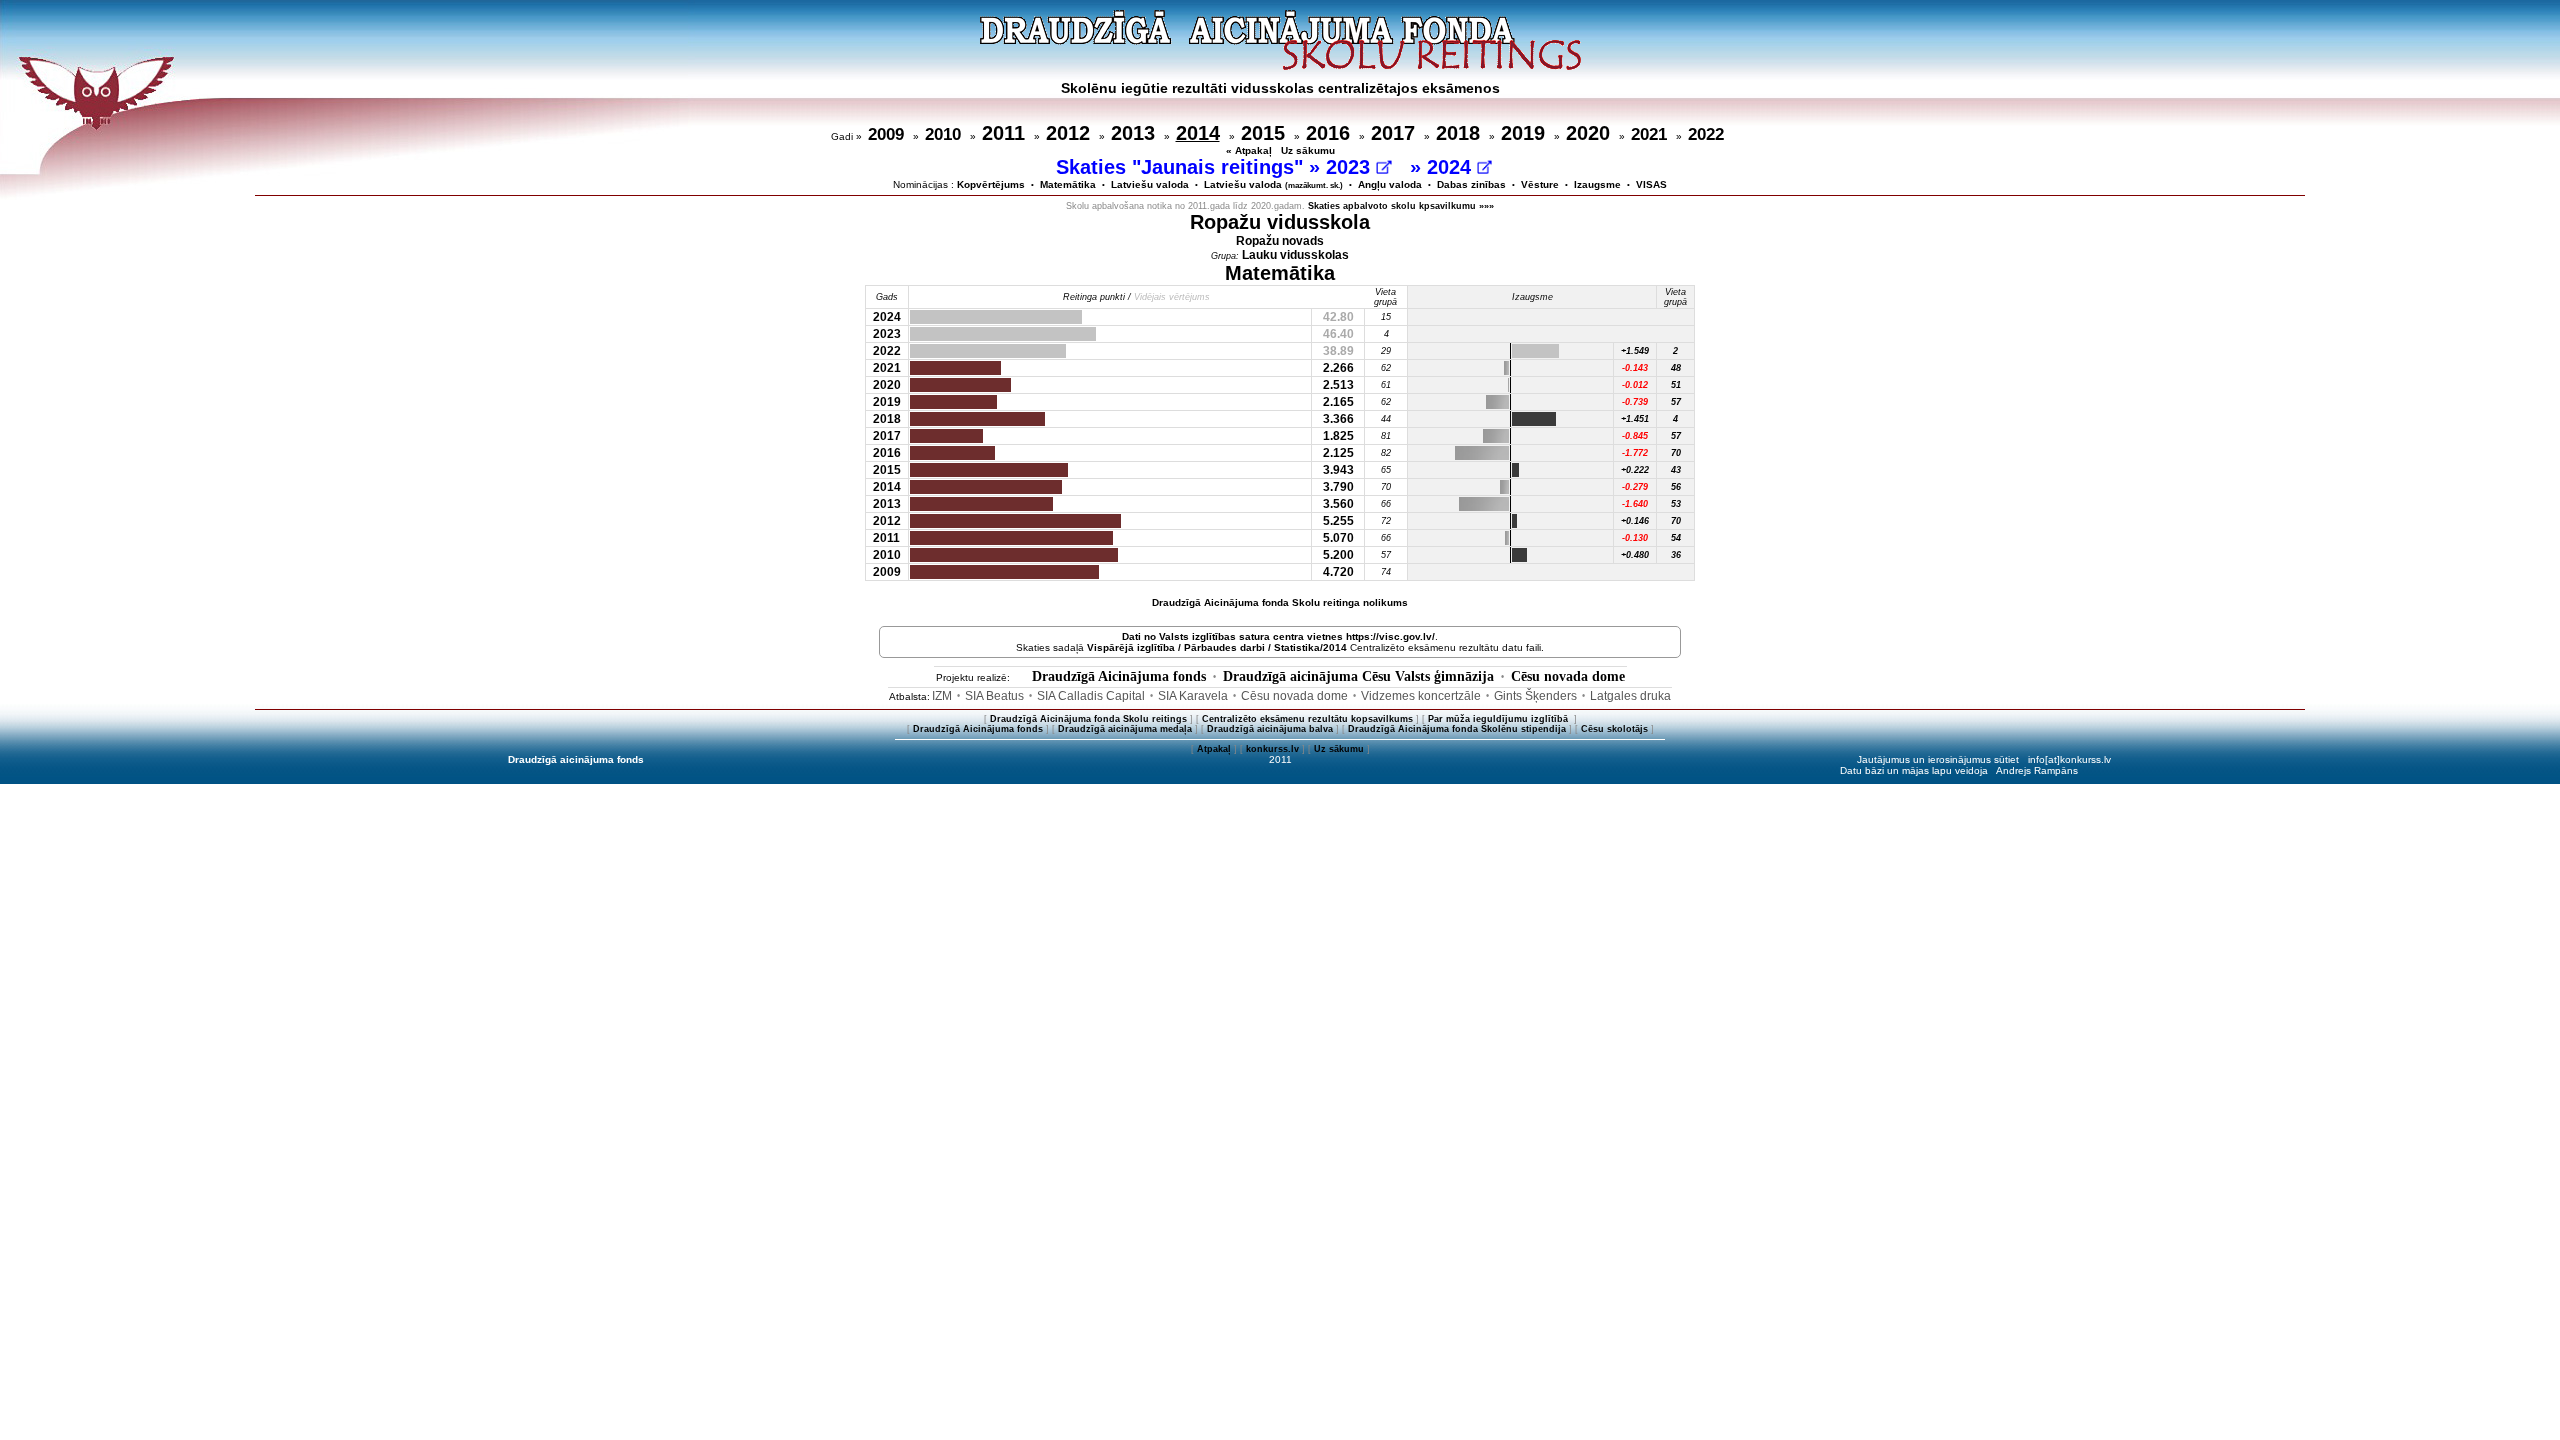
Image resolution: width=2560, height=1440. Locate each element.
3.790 (1338, 487)
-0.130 (1635, 538)
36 (1676, 555)
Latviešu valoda (1150, 184)
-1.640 (1635, 504)
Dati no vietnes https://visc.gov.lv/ (1278, 636)
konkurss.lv (1272, 749)
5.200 (1338, 555)
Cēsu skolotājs (1614, 729)
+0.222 (1635, 470)
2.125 (1338, 453)
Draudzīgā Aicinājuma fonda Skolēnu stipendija (1457, 729)
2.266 (1338, 368)
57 (1676, 402)
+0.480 (1635, 555)
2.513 (1338, 385)
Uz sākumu (1308, 150)
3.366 (1338, 419)
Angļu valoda (1390, 184)
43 (1676, 470)
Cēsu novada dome (1568, 676)
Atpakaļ (1214, 749)
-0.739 (1635, 402)
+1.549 (1635, 351)
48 (1676, 368)
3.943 (1338, 470)
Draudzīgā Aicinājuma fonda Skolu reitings (1088, 719)
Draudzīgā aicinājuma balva (1270, 729)
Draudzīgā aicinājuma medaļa (1125, 729)
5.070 (1338, 538)
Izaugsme (1597, 184)
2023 (1351, 167)
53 (1676, 504)
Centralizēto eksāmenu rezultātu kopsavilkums (1307, 719)
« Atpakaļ (1249, 150)
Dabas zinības (1471, 184)
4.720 (1338, 572)
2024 (1452, 167)
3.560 (1338, 504)
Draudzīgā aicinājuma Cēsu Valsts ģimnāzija (1358, 676)
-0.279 (1635, 487)
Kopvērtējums (991, 184)
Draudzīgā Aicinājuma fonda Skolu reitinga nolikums (1280, 602)
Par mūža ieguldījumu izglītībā (1499, 719)
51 (1676, 385)
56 (1676, 487)
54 (1676, 538)
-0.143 (1635, 368)
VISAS (1651, 184)
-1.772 (1635, 453)
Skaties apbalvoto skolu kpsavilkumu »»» (1401, 206)
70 (1676, 453)
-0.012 (1635, 385)
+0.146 (1635, 521)
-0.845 (1635, 436)
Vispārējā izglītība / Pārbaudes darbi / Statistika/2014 (1217, 647)
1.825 (1338, 436)
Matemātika (1068, 184)
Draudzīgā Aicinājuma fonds (1119, 676)
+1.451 (1635, 419)
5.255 (1338, 521)
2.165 (1338, 402)
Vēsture (1540, 184)
